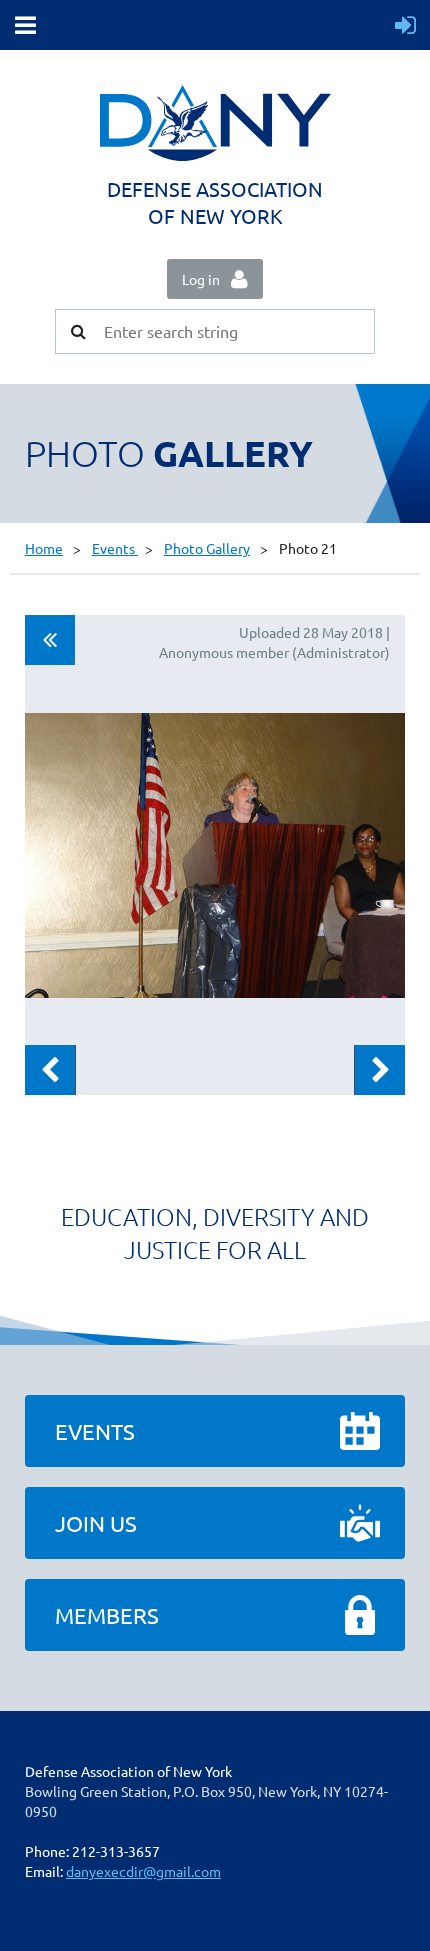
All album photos (50, 640)
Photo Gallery (207, 548)
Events (115, 548)
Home (44, 548)
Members (107, 1615)
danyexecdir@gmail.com (143, 1871)
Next (380, 1070)
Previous (50, 1070)
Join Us (96, 1523)
